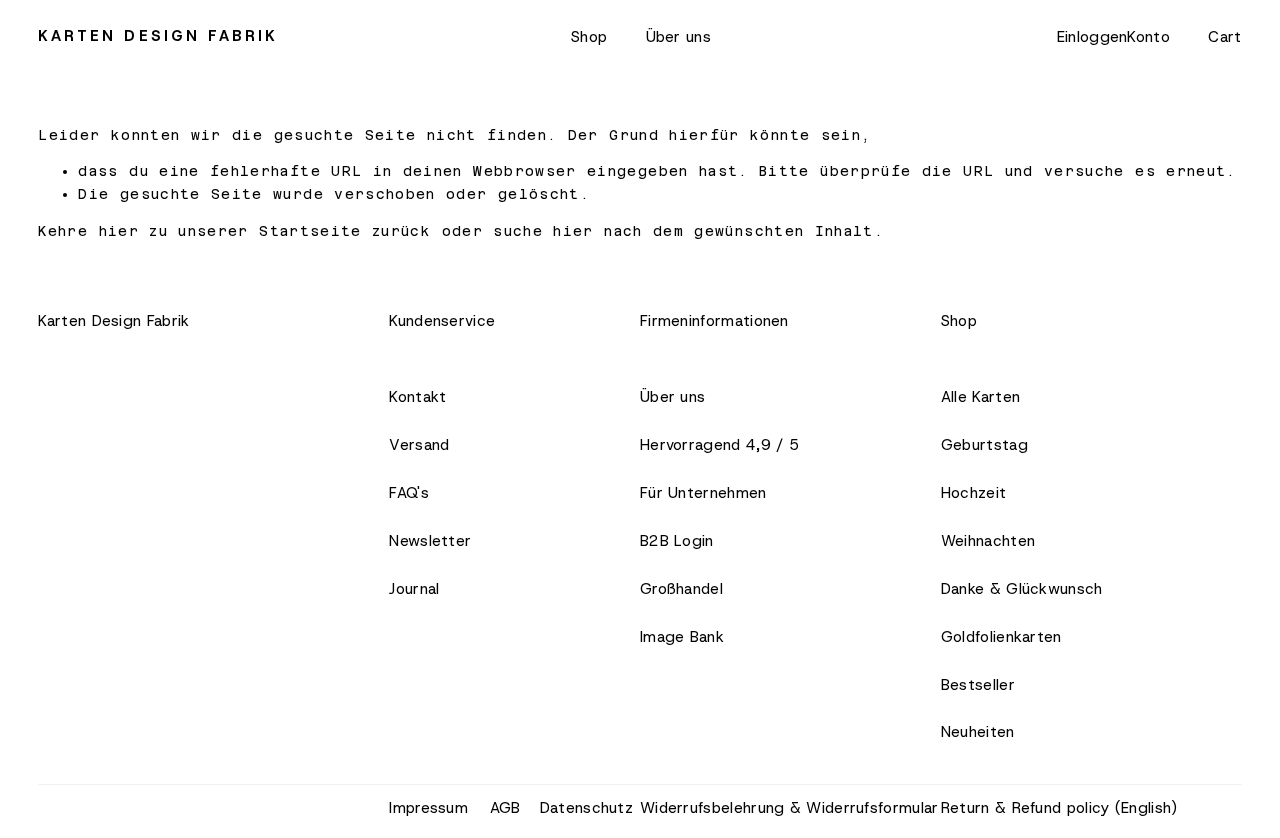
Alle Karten (980, 397)
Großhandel (681, 589)
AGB (505, 808)
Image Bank (682, 637)
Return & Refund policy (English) (1059, 808)
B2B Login (677, 541)
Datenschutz (586, 808)
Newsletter (430, 541)
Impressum (428, 808)
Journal (414, 589)
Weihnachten (988, 541)
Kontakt (417, 397)
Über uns (678, 37)
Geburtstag (984, 445)
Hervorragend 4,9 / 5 (719, 445)
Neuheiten (978, 732)
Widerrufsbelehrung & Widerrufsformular (789, 808)
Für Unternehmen (703, 493)
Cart (1224, 37)
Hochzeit (973, 493)
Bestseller (978, 685)
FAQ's (409, 493)
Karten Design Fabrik (157, 36)
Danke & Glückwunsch (1022, 589)
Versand (419, 445)
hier (119, 231)
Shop (589, 37)
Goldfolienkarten (1001, 637)
